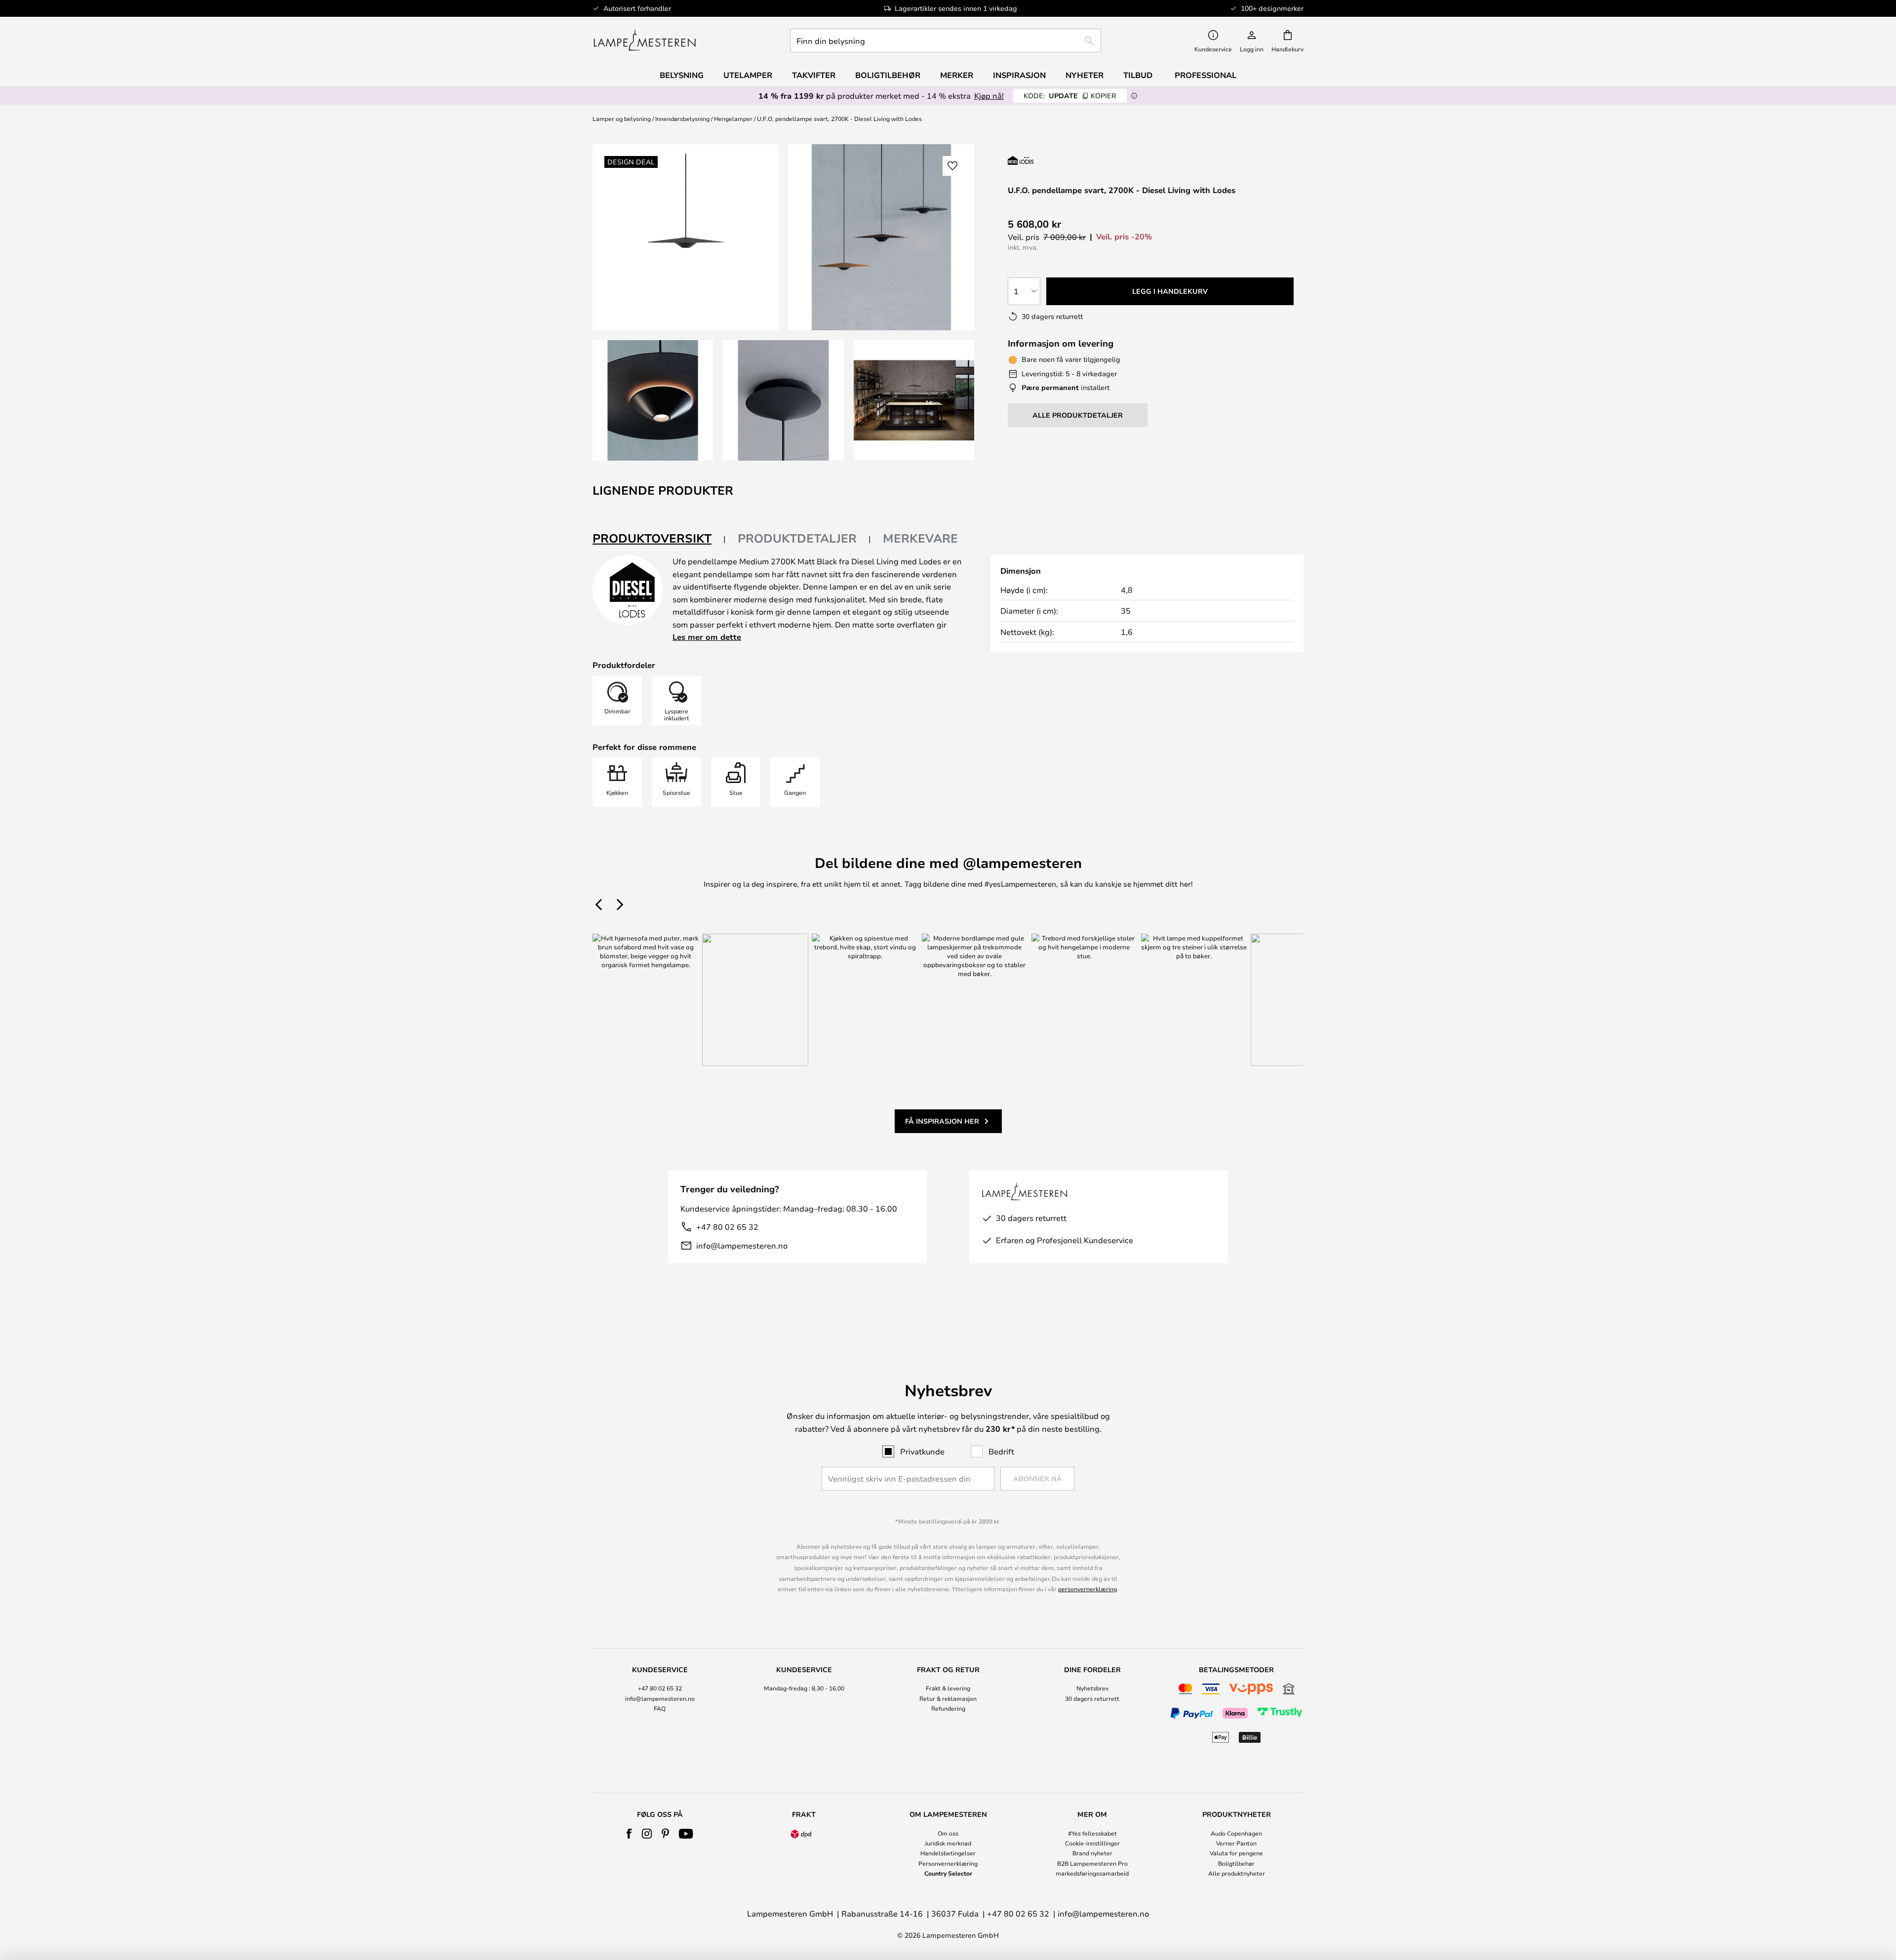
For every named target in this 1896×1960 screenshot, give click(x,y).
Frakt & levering (948, 1688)
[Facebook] (629, 1834)
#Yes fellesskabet (1092, 1833)
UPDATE (1070, 96)
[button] (653, 400)
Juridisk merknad (948, 1843)
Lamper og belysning (622, 118)
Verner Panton (1236, 1843)
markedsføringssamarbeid (1092, 1873)
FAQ (660, 1708)
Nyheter (1085, 75)
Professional (1205, 75)
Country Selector (948, 1873)
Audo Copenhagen (1236, 1833)
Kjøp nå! (989, 96)
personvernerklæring (1087, 1589)
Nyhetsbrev (1092, 1688)
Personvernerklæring (948, 1863)
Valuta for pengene (1236, 1853)
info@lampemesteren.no (742, 1245)
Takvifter (814, 75)
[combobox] (946, 40)
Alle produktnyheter (1237, 1873)
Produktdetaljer (797, 538)
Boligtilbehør (1236, 1863)
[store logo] (645, 40)
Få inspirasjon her (942, 1121)
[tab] (659, 539)
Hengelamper (733, 118)
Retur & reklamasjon (948, 1698)
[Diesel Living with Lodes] (1060, 160)
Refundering (948, 1708)
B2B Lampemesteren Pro (1092, 1863)
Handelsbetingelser (948, 1853)
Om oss (948, 1833)
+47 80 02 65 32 (727, 1227)
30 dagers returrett (1092, 1698)
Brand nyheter (1092, 1853)
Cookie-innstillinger (1092, 1843)
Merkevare (920, 538)
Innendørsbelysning (682, 118)
